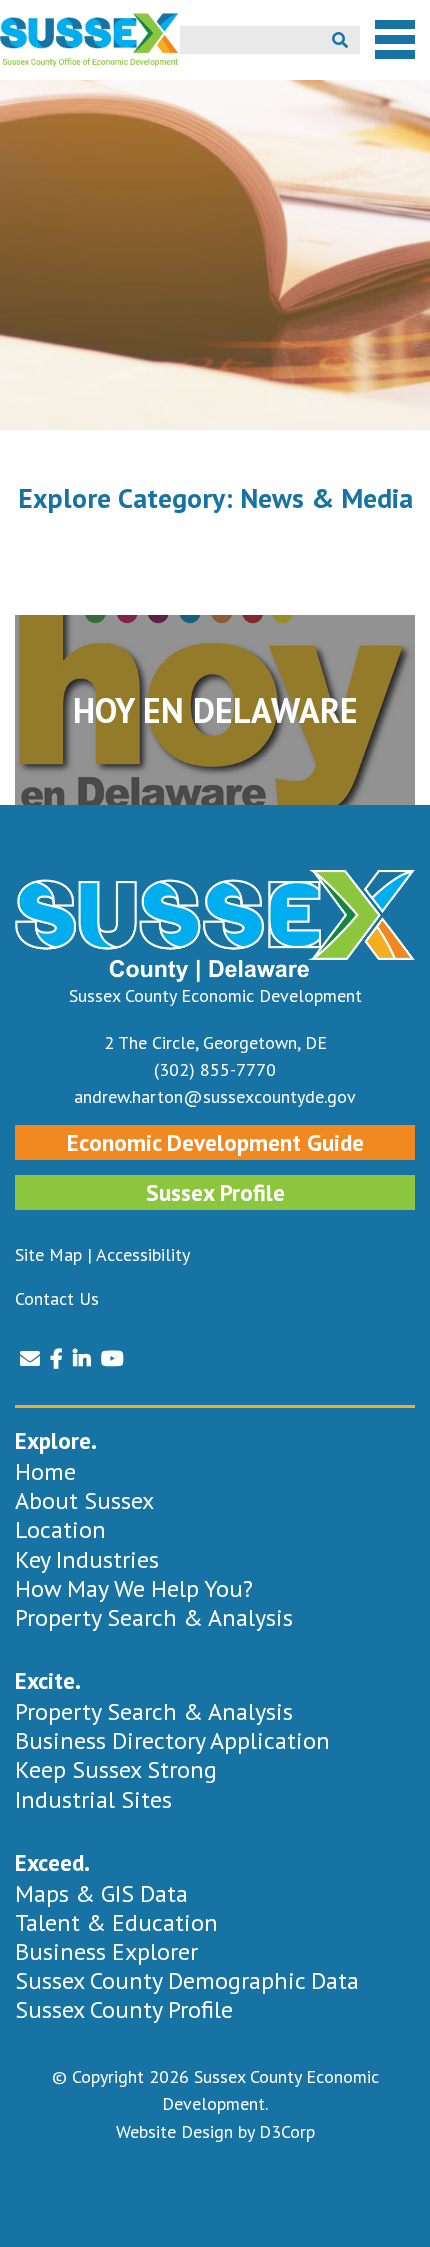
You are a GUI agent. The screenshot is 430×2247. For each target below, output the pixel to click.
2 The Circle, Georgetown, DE (215, 1042)
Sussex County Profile (124, 2009)
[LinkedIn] (82, 1359)
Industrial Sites (93, 1799)
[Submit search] (340, 40)
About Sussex (84, 1500)
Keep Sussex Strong (116, 1769)
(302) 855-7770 (215, 1069)
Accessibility (143, 1254)
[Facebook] (56, 1359)
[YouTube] (112, 1359)
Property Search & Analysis (154, 1617)
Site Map (48, 1254)
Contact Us (57, 1298)
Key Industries (87, 1559)
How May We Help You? (134, 1588)
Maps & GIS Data (101, 1893)
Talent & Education (116, 1922)
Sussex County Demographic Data (187, 1980)
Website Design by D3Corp (215, 2131)
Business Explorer (106, 1951)
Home (45, 1471)
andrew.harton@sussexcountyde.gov (215, 1096)
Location (60, 1529)
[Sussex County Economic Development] (90, 40)
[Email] (30, 1359)
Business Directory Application (172, 1740)
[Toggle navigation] (395, 40)
